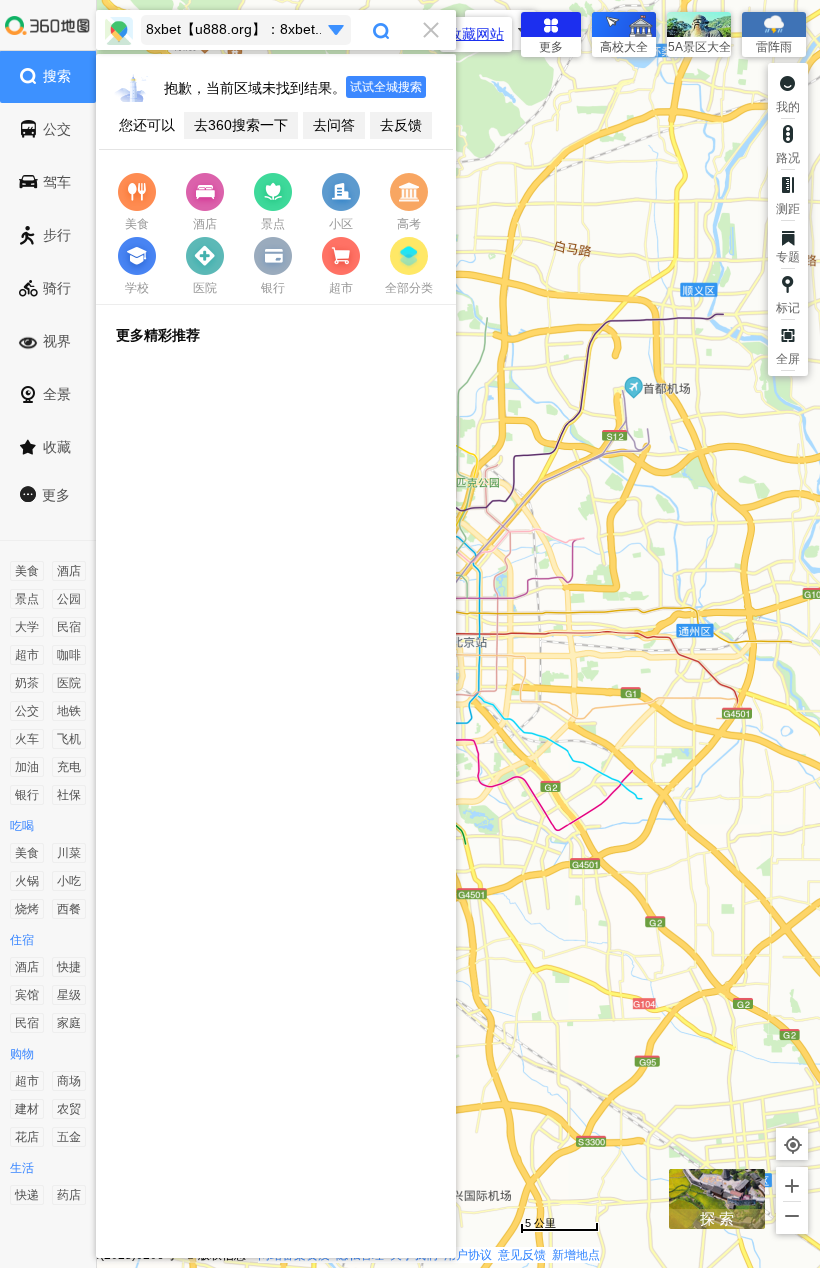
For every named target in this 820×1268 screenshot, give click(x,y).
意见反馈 (522, 1255)
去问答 (334, 125)
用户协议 (468, 1255)
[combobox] (276, 30)
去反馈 (401, 125)
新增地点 (576, 1255)
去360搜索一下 (241, 125)
